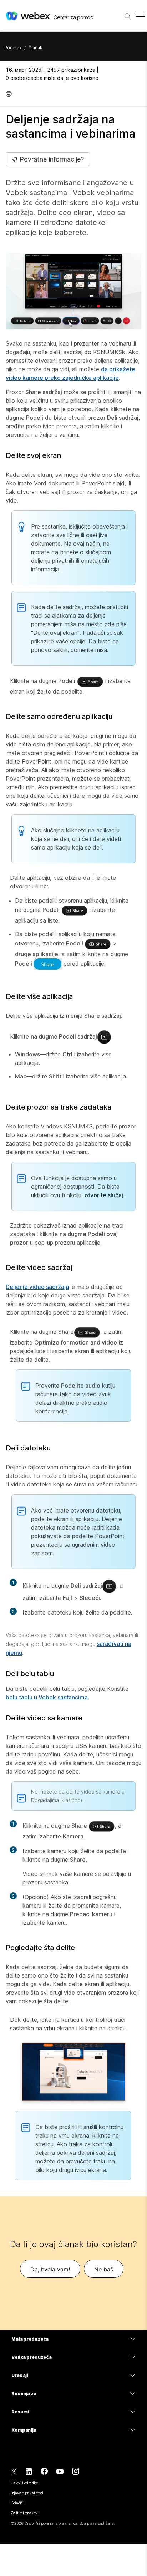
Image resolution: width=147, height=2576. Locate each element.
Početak (13, 48)
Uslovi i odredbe (24, 2483)
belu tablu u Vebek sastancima (47, 1697)
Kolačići (17, 2503)
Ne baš (104, 2269)
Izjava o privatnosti (27, 2493)
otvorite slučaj (104, 1195)
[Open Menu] (140, 15)
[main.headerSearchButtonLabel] (128, 14)
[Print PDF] (11, 94)
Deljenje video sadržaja (37, 1287)
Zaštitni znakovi (24, 2513)
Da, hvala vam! (50, 2269)
